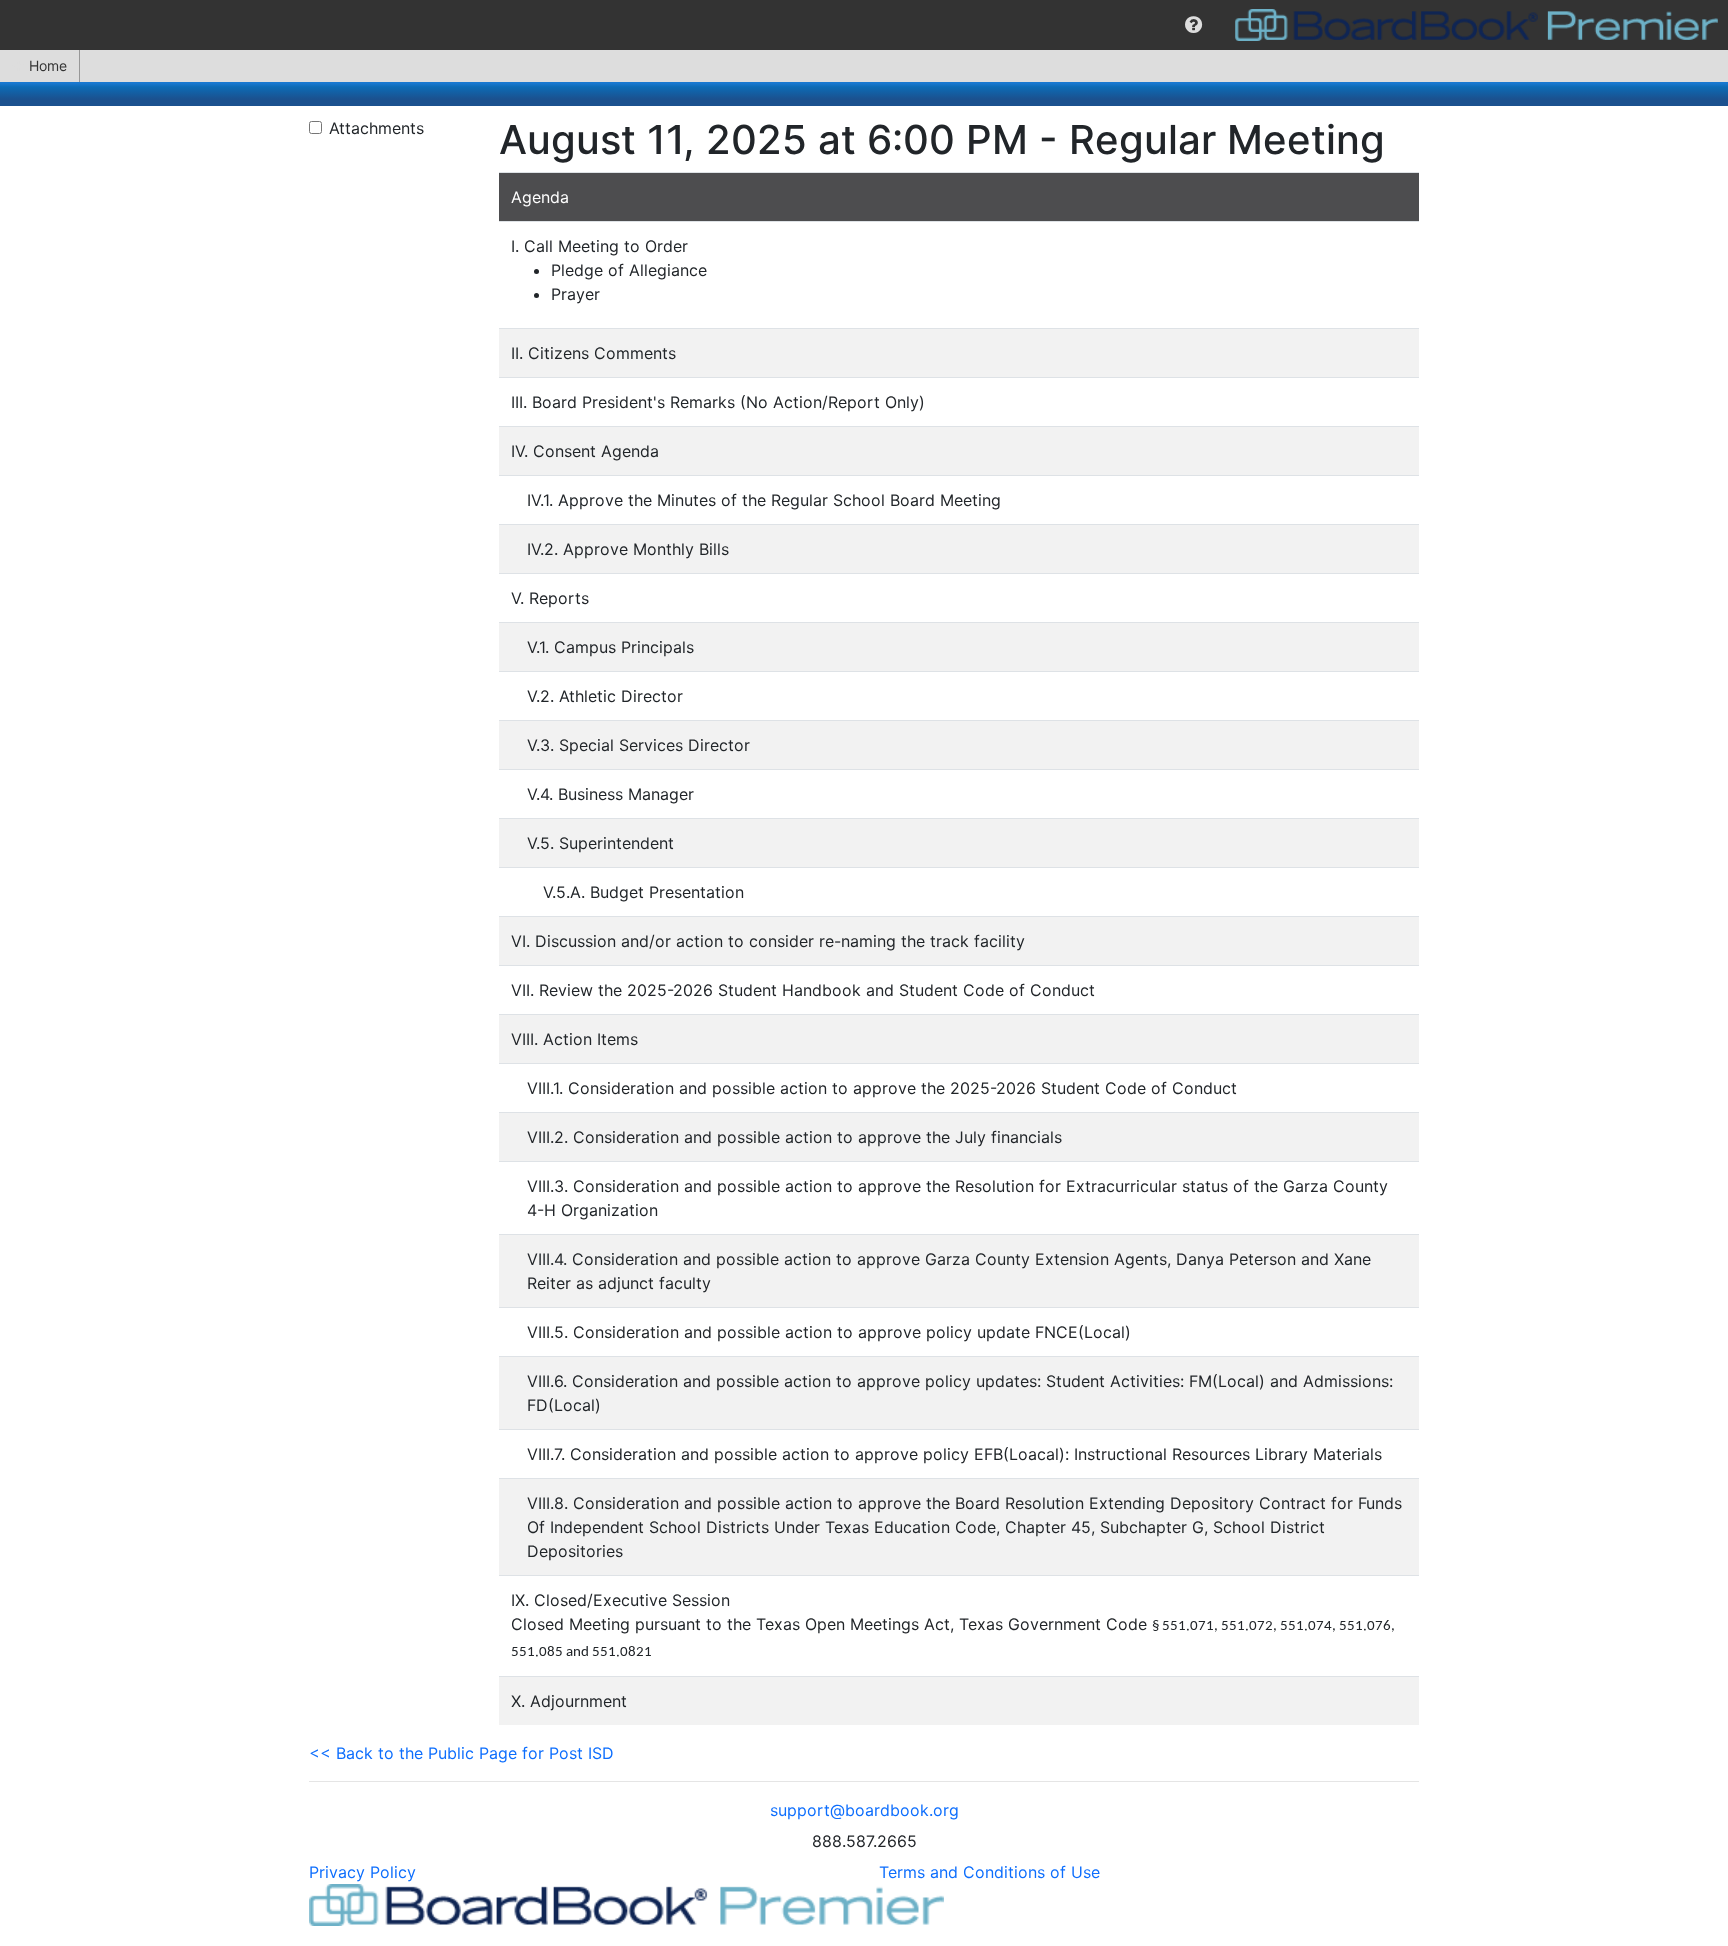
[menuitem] (1193, 25)
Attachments (376, 128)
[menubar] (864, 25)
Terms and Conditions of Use (989, 1872)
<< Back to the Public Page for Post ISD (461, 1753)
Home (48, 65)
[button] (1193, 25)
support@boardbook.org (864, 1810)
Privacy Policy (362, 1872)
